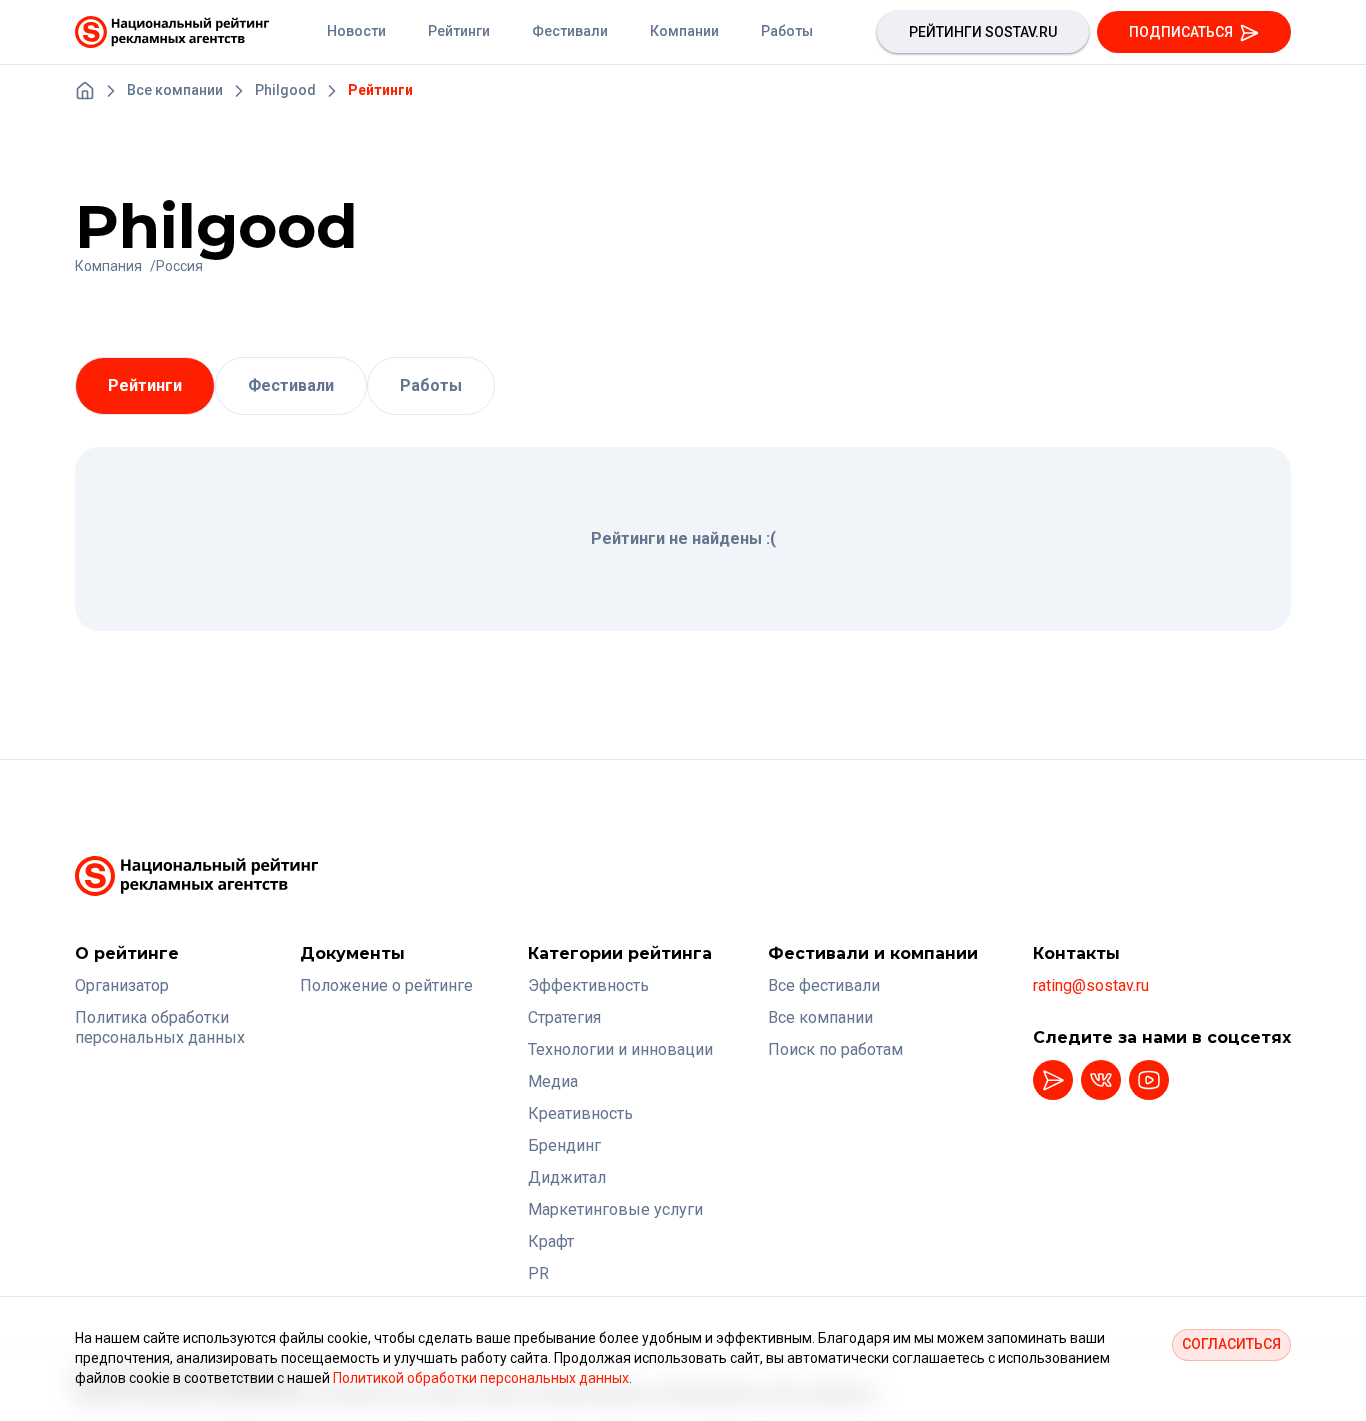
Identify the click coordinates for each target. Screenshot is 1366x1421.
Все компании (820, 1017)
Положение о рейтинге (386, 985)
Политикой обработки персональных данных (481, 1378)
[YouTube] (1149, 1080)
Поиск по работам (835, 1049)
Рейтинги (145, 385)
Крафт (551, 1241)
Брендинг (564, 1145)
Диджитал (567, 1177)
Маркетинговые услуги (615, 1209)
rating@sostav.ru (1091, 985)
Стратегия (564, 1017)
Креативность (580, 1113)
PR (538, 1273)
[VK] (1101, 1080)
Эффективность (588, 985)
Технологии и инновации (620, 1049)
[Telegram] (1053, 1080)
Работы (431, 385)
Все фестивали (824, 985)
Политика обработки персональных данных (160, 1027)
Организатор (122, 985)
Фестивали (291, 385)
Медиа (553, 1081)
